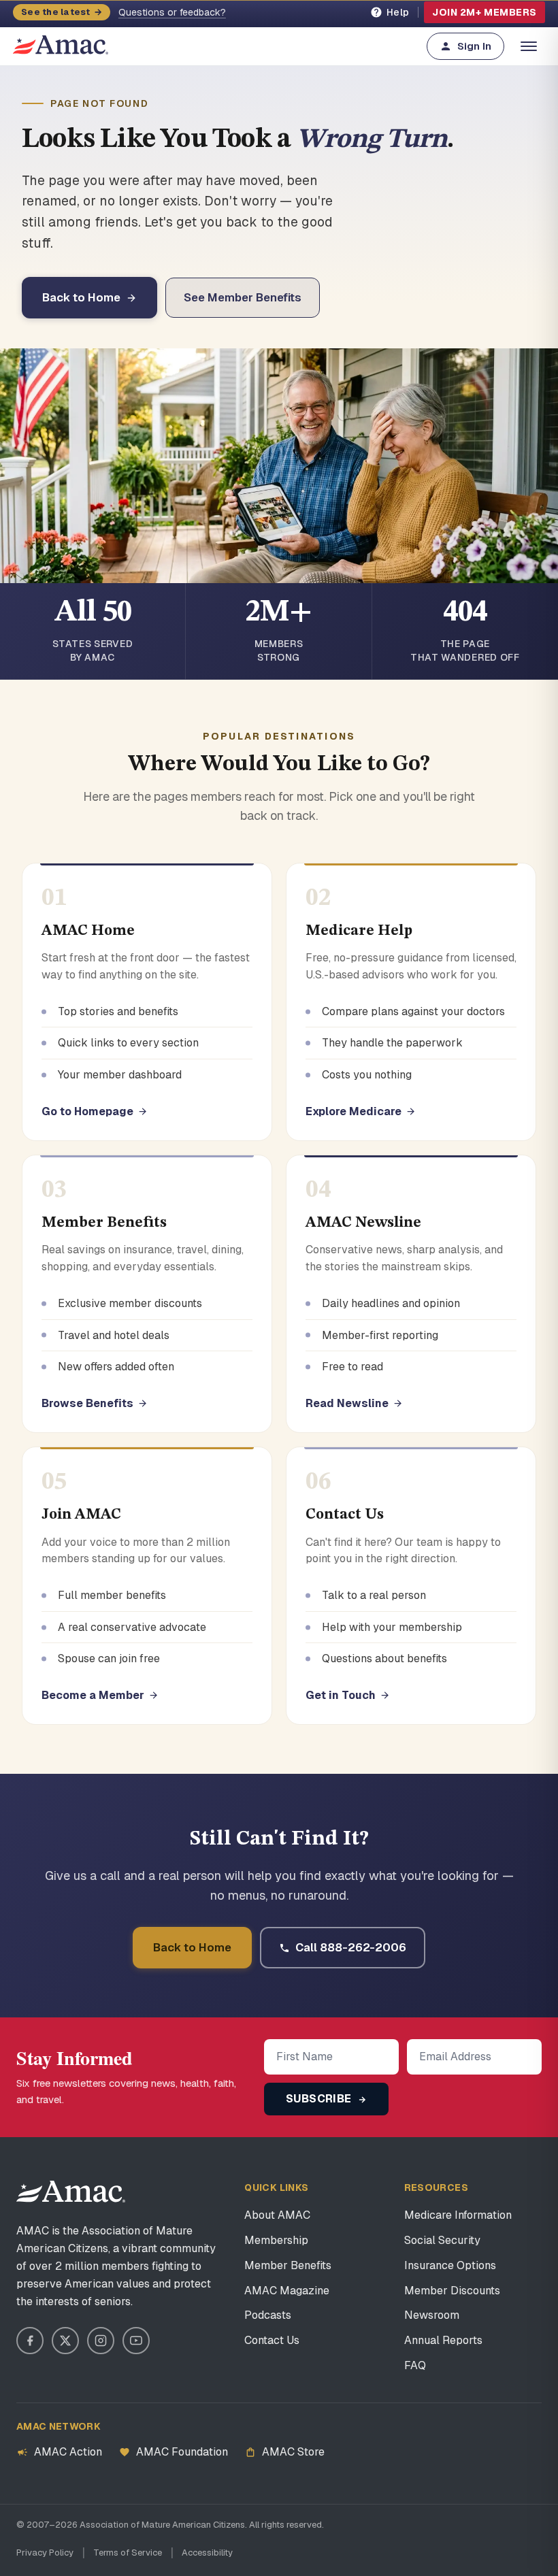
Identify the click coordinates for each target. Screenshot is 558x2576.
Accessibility (207, 2553)
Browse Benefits (87, 1403)
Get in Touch (341, 1695)
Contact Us (272, 2340)
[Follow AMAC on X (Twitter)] (65, 2341)
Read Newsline (347, 1403)
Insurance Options (450, 2265)
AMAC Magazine (287, 2291)
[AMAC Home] (71, 2192)
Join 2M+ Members (485, 12)
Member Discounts (452, 2291)
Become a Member (93, 1695)
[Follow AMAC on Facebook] (30, 2341)
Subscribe (320, 2099)
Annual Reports (443, 2340)
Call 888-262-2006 (351, 1947)
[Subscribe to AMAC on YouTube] (136, 2341)
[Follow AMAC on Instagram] (101, 2341)
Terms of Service (128, 2553)
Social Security (442, 2240)
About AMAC (277, 2215)
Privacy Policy (45, 2553)
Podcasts (268, 2315)
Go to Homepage (87, 1111)
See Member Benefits (243, 297)
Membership (276, 2240)
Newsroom (432, 2315)
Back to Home (81, 297)
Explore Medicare (354, 1111)
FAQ (415, 2365)
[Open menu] (529, 46)
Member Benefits (288, 2265)
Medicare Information (458, 2215)
